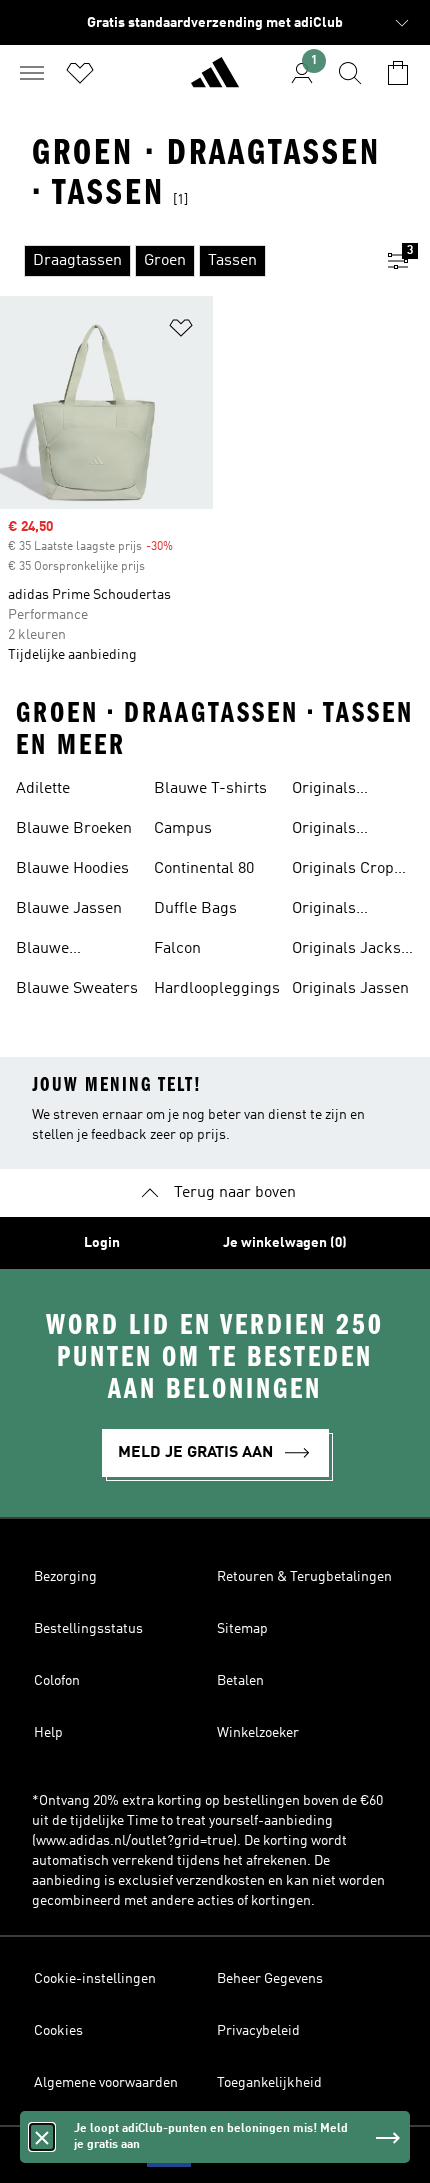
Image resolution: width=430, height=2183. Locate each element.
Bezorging (65, 1577)
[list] (183, 261)
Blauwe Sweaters (77, 989)
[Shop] (215, 81)
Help (48, 1733)
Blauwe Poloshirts (52, 951)
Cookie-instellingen (95, 1979)
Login (102, 1243)
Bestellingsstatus (88, 1629)
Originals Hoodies (324, 911)
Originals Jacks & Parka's (346, 951)
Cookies (58, 2031)
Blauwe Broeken (74, 829)
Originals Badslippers (335, 791)
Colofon (57, 1681)
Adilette (43, 789)
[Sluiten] (42, 2137)
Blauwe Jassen (69, 909)
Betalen (240, 1681)
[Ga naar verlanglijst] (80, 73)
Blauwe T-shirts (210, 789)
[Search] (350, 73)
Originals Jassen (350, 989)
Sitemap (242, 1629)
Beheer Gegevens (270, 1979)
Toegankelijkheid (269, 2083)
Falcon (177, 949)
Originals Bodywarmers (341, 831)
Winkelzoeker (258, 1733)
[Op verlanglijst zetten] (181, 331)
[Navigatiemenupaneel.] (32, 73)
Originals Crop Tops (343, 871)
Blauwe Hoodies (72, 869)
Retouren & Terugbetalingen (304, 1577)
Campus (183, 829)
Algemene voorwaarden (106, 2083)
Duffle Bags (195, 909)
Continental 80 (204, 869)
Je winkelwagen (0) (285, 1243)
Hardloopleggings (217, 989)
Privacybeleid (258, 2031)
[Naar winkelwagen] (398, 73)
